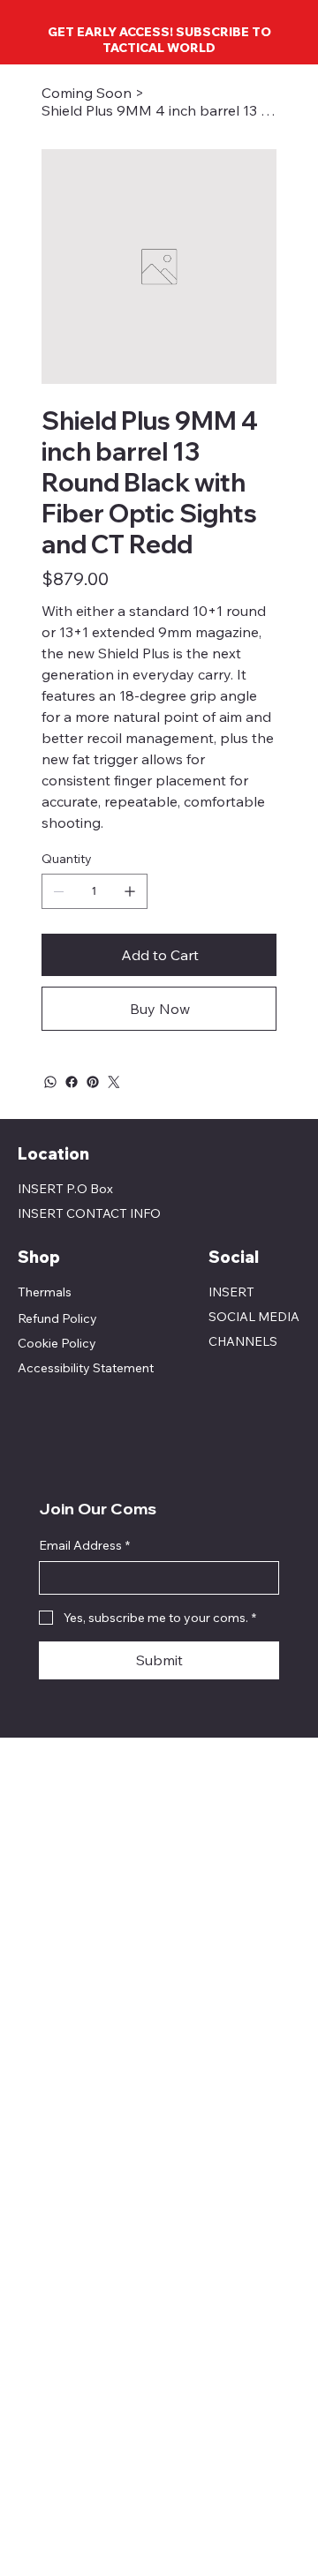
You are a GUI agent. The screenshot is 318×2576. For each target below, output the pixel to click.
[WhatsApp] (50, 1082)
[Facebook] (72, 1082)
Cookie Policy (57, 1343)
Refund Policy (57, 1318)
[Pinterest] (93, 1082)
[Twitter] (114, 1082)
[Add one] (130, 891)
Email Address (84, 1545)
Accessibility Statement (86, 1368)
